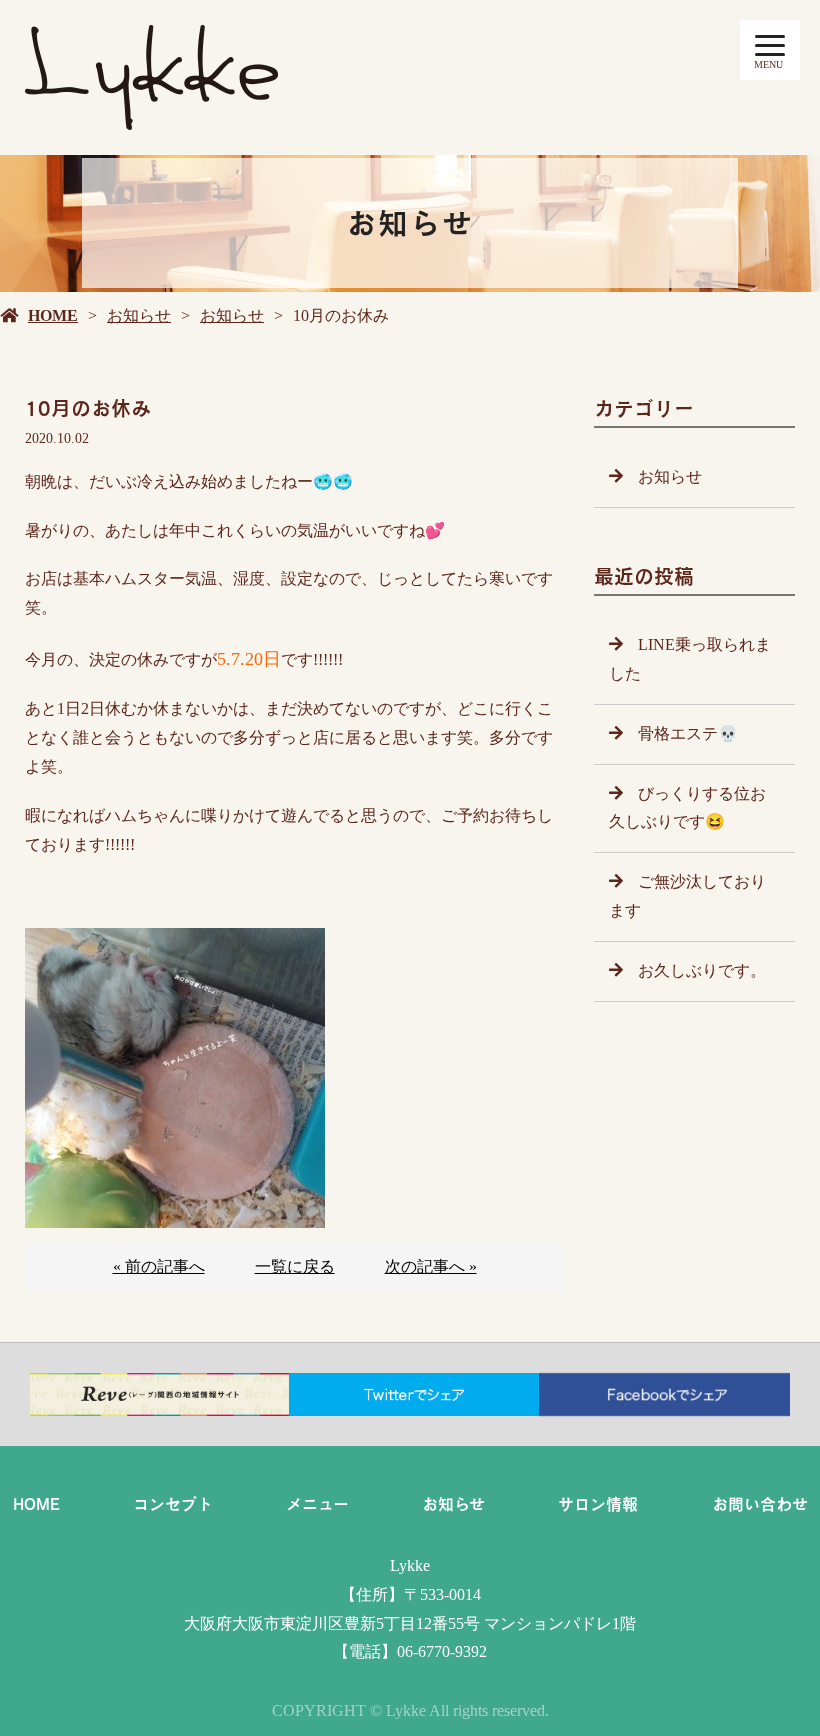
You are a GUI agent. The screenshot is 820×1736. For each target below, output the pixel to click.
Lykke (410, 1565)
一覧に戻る (295, 1266)
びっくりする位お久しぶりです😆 (687, 808)
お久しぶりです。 (702, 970)
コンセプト (173, 1503)
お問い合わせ (760, 1503)
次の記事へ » (431, 1266)
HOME (53, 315)
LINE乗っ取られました (690, 659)
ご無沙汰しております (687, 896)
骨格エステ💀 (688, 733)
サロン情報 (598, 1503)
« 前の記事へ (159, 1266)
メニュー (317, 1503)
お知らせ (139, 315)
